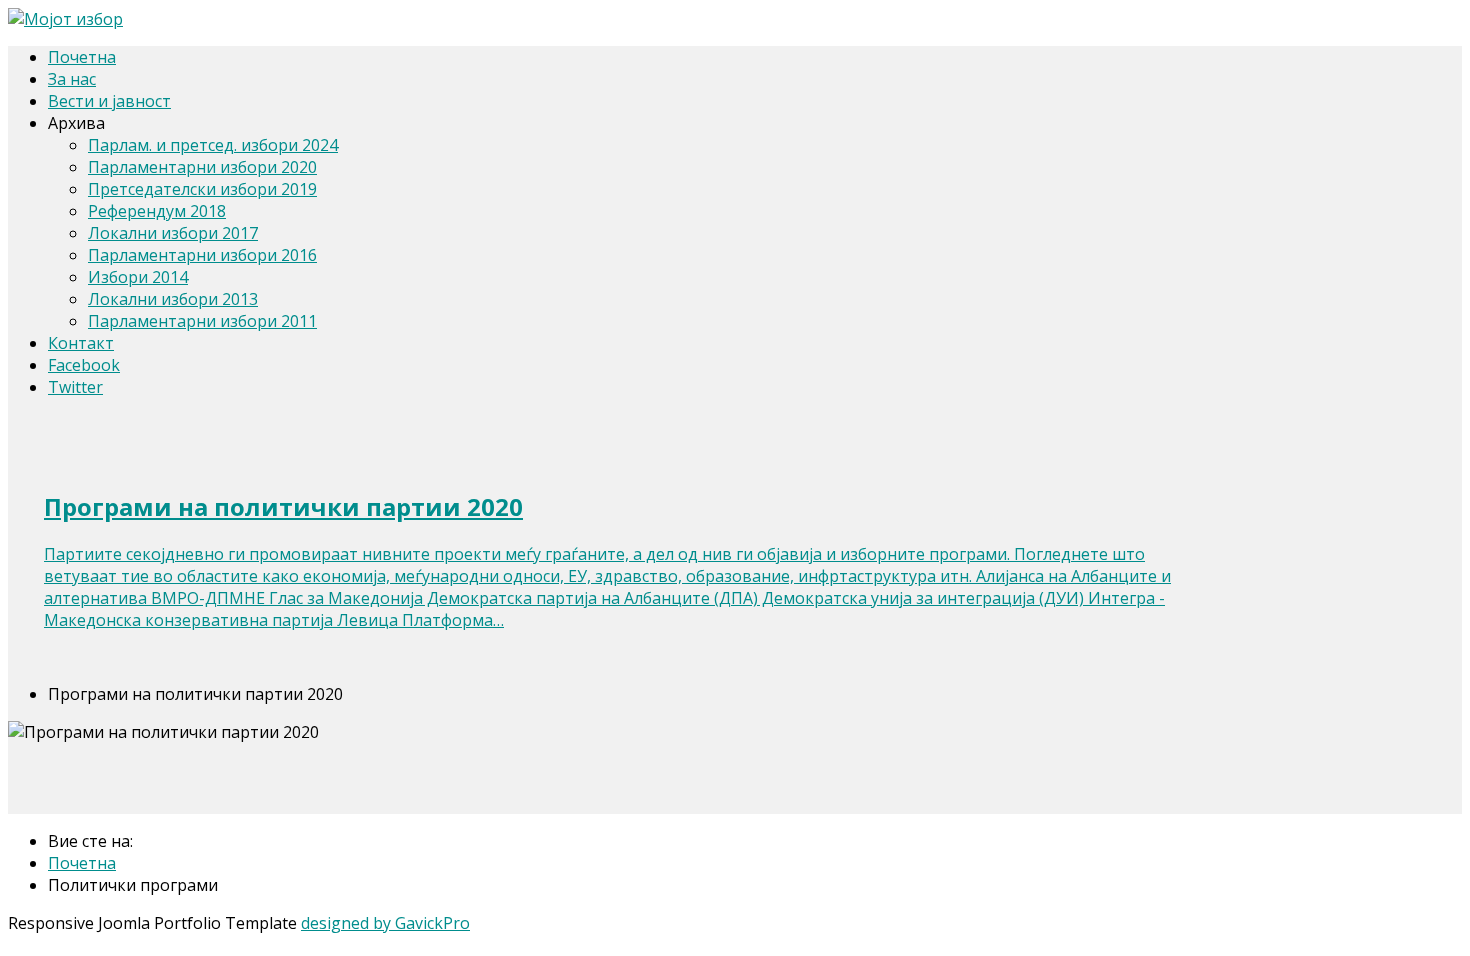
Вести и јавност (109, 101)
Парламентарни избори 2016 (202, 255)
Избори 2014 (138, 277)
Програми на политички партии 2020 (283, 506)
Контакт (81, 343)
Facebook (84, 365)
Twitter (75, 387)
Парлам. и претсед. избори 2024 (213, 145)
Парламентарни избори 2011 (202, 321)
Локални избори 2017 (173, 233)
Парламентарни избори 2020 (202, 167)
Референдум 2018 (157, 211)
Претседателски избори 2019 (202, 189)
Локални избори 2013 (173, 299)
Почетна (82, 57)
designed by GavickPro (385, 923)
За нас (72, 79)
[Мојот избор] (65, 19)
